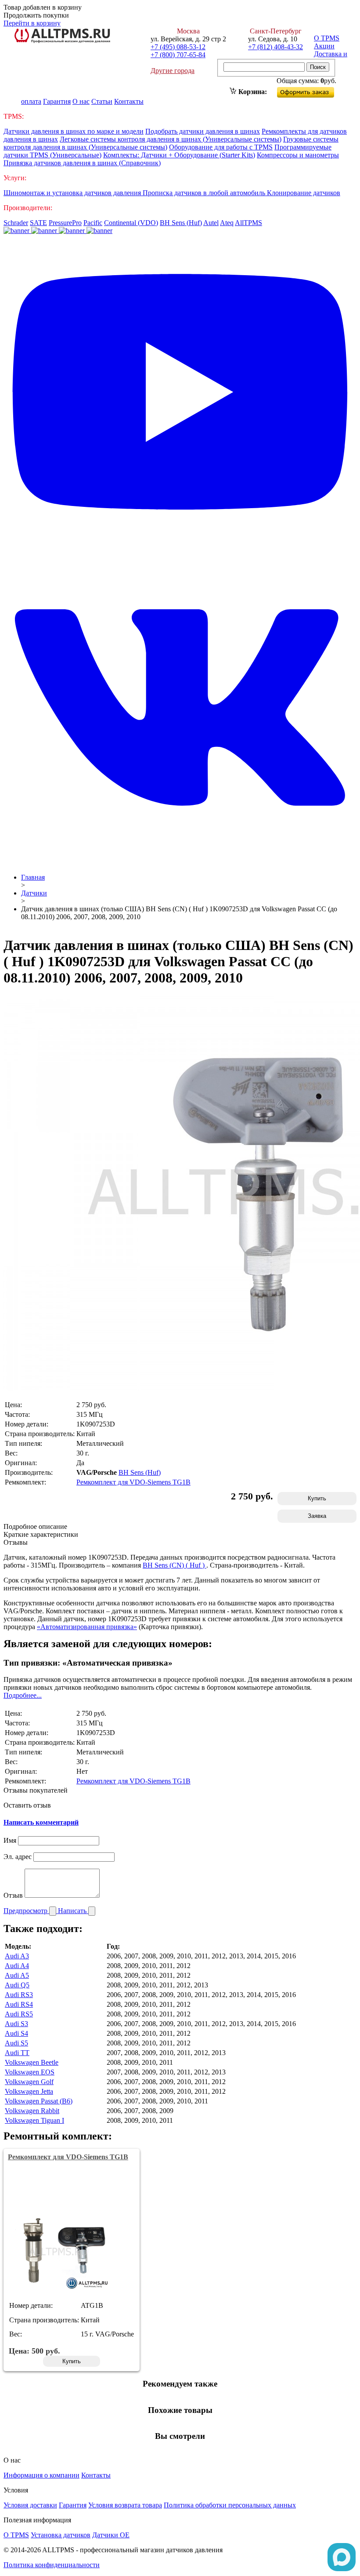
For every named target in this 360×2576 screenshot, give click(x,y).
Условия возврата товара (125, 2505)
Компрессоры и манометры (298, 155)
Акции (324, 46)
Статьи (102, 101)
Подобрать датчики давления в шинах (203, 131)
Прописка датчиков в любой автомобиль (205, 193)
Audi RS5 (19, 2014)
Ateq (227, 223)
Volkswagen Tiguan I (34, 2120)
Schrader (16, 223)
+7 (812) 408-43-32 (275, 47)
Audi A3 (17, 1956)
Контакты (129, 101)
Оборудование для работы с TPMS (221, 147)
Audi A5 (17, 1975)
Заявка (317, 1516)
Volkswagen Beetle (32, 2062)
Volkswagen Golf (29, 2082)
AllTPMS (248, 223)
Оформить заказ (313, 90)
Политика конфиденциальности (52, 2565)
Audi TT (17, 2053)
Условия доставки (30, 2505)
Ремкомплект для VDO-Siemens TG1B (133, 1482)
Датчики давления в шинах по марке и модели (74, 131)
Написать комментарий (41, 1822)
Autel (211, 223)
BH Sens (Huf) (181, 223)
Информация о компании (41, 2475)
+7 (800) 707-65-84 (178, 55)
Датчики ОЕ (111, 2535)
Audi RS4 (19, 2004)
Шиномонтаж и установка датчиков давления (73, 193)
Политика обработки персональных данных (230, 2505)
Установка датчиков (61, 2535)
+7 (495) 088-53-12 (178, 47)
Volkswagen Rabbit (32, 2111)
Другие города (173, 71)
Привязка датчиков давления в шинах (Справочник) (82, 163)
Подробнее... (23, 1695)
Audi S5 (16, 2043)
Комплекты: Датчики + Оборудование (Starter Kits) (179, 155)
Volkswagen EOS (30, 2072)
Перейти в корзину (32, 23)
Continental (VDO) (131, 223)
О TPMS (327, 38)
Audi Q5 (17, 1985)
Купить (317, 1498)
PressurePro (65, 223)
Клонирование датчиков (304, 193)
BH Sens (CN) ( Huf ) (175, 1565)
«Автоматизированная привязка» (87, 1627)
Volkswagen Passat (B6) (39, 2101)
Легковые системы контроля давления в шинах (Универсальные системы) (171, 139)
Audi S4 (16, 2033)
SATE (38, 223)
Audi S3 (16, 2024)
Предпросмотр (26, 1911)
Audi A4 (17, 1966)
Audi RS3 (19, 1995)
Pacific (93, 223)
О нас (81, 101)
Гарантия (57, 101)
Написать (73, 1911)
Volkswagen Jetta (29, 2091)
